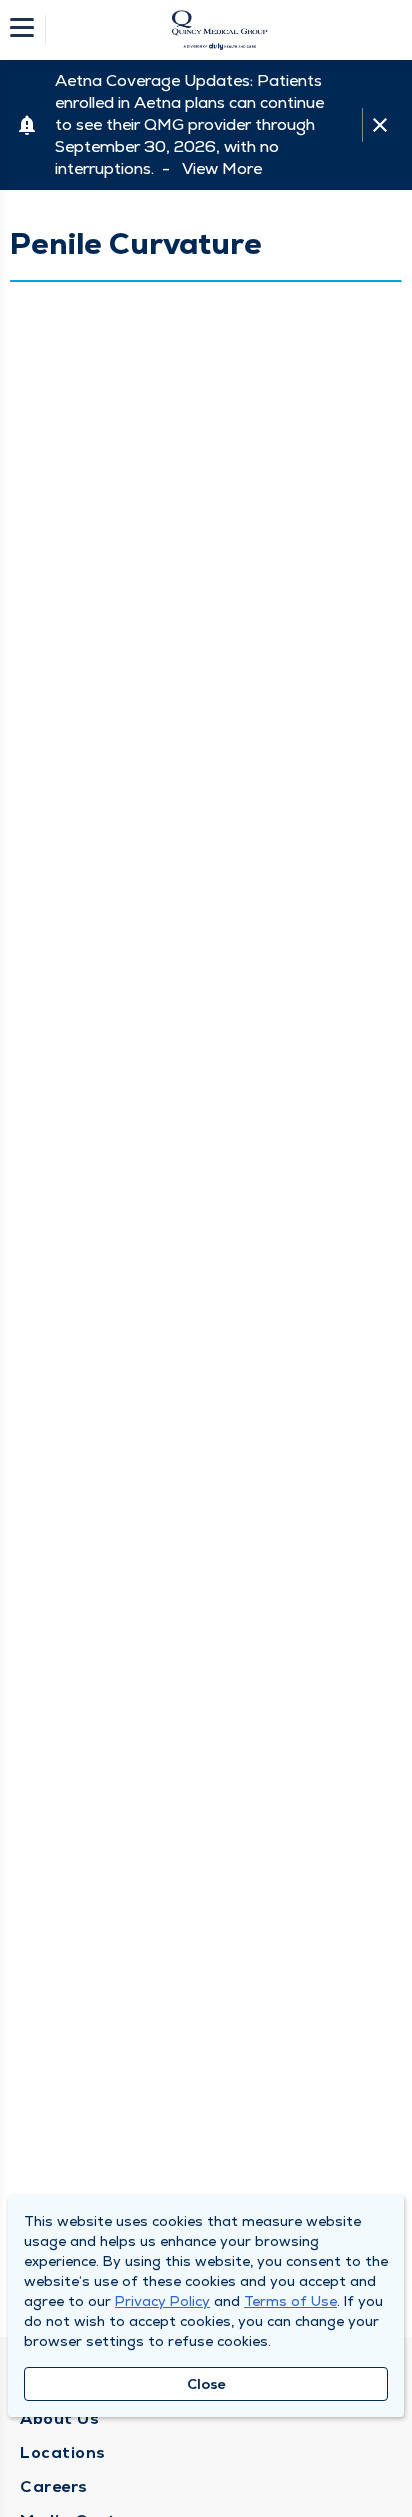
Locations (63, 2452)
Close (206, 2384)
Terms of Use (290, 2301)
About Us (59, 2418)
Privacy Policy (162, 2301)
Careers (54, 2486)
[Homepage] (219, 30)
